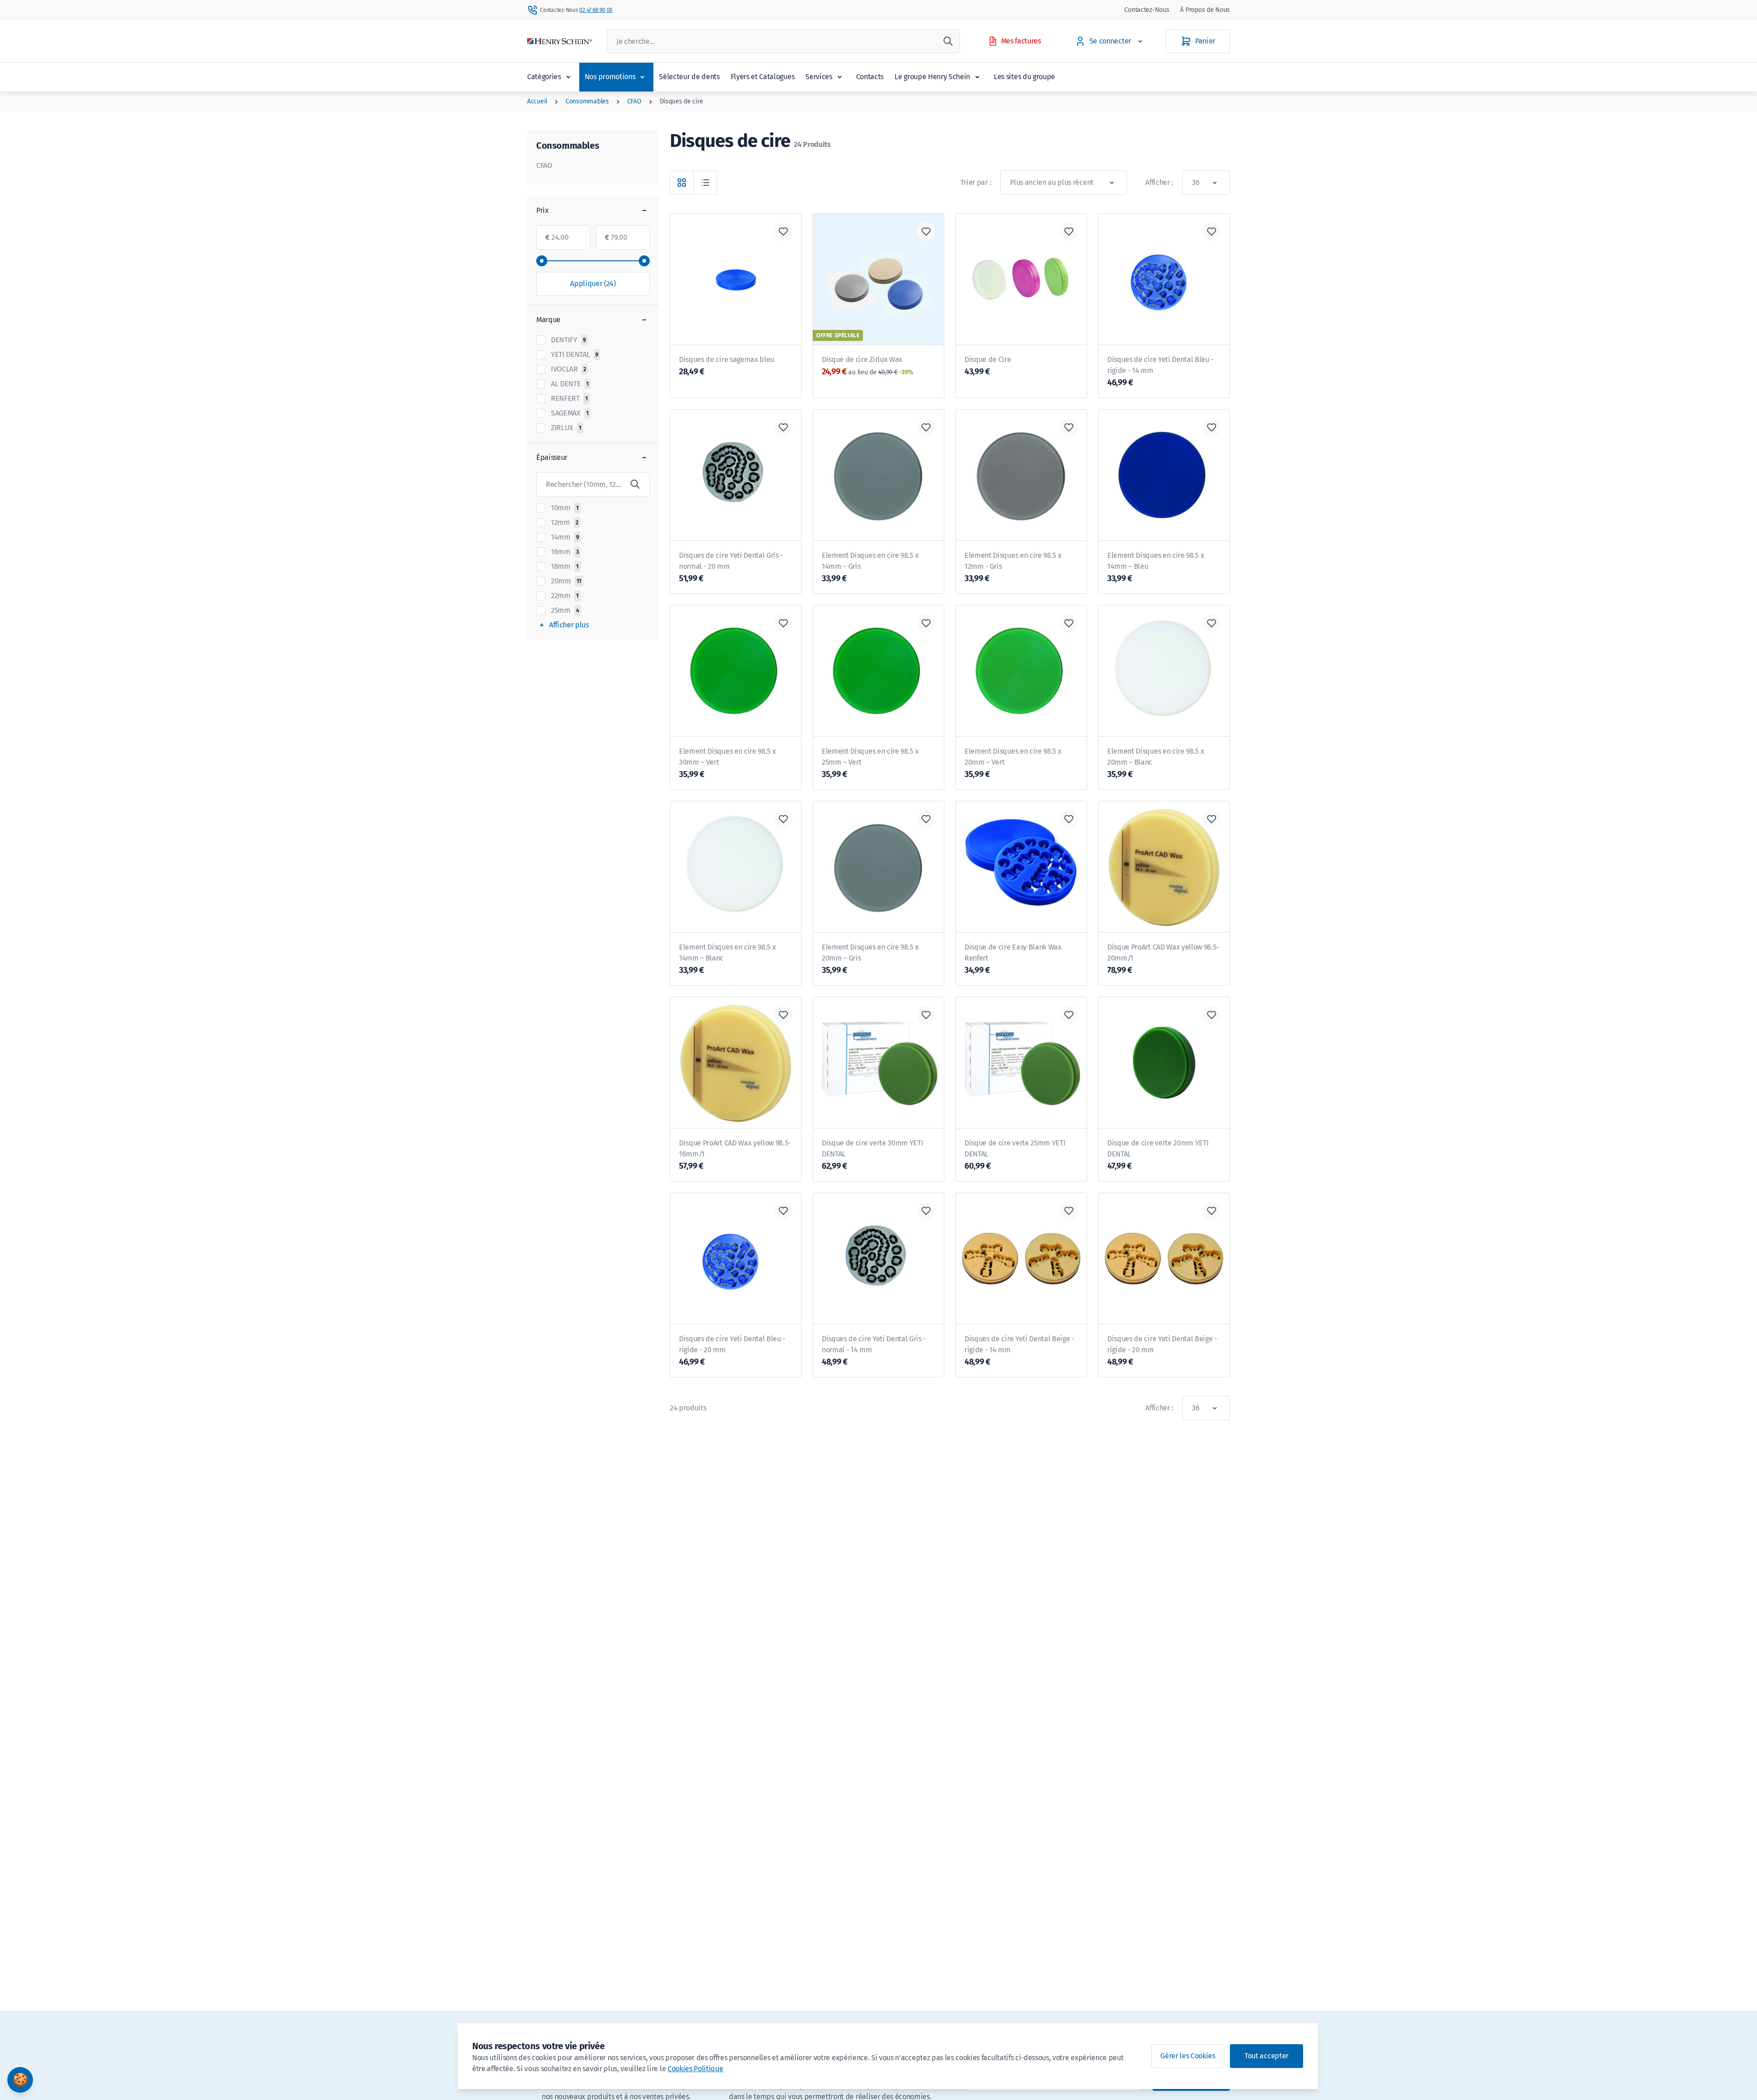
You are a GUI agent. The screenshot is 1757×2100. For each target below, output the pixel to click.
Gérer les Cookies (1188, 2056)
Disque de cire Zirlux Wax (868, 366)
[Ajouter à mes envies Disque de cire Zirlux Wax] (926, 232)
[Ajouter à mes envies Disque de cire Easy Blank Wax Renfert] (1069, 819)
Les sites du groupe (1024, 77)
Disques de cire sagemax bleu (727, 366)
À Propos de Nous (1205, 10)
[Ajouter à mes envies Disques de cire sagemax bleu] (783, 232)
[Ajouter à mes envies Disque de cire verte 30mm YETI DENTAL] (926, 1015)
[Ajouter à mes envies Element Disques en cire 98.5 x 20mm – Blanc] (1212, 623)
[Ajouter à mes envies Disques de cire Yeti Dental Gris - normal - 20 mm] (783, 427)
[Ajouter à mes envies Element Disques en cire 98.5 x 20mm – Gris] (926, 819)
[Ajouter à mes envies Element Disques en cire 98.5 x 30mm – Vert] (783, 623)
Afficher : (1159, 182)
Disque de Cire (988, 366)
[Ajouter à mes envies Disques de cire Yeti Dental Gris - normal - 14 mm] (926, 1211)
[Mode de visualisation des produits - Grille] (682, 183)
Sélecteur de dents (689, 77)
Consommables (587, 101)
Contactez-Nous (1147, 10)
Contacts (870, 77)
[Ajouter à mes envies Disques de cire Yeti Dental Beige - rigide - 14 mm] (1069, 1211)
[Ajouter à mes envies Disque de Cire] (1069, 232)
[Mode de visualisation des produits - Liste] (705, 183)
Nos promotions (610, 77)
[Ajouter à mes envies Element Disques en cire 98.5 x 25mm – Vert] (926, 623)
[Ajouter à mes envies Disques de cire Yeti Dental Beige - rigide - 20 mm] (1212, 1211)
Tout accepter (1267, 2056)
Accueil (537, 101)
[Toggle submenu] (568, 77)
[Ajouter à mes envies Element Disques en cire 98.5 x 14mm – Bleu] (1212, 427)
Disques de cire (682, 101)
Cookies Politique (695, 2069)
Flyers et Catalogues (763, 77)
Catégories (544, 77)
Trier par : (976, 182)
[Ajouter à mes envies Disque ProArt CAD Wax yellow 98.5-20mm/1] (1212, 819)
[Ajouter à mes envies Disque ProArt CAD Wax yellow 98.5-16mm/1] (783, 1015)
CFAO (634, 101)
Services (819, 77)
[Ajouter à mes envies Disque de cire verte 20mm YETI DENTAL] (1212, 1015)
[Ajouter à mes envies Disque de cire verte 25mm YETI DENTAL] (1069, 1015)
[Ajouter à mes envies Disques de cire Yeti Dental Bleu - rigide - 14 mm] (1212, 232)
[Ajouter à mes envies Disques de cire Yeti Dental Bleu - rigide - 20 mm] (783, 1211)
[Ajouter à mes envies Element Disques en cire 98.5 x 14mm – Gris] (926, 427)
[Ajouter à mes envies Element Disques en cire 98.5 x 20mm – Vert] (1069, 623)
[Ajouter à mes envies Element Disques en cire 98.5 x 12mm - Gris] (1069, 427)
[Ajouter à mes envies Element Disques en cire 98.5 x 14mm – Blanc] (783, 819)
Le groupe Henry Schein (932, 77)
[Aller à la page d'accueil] (560, 41)
